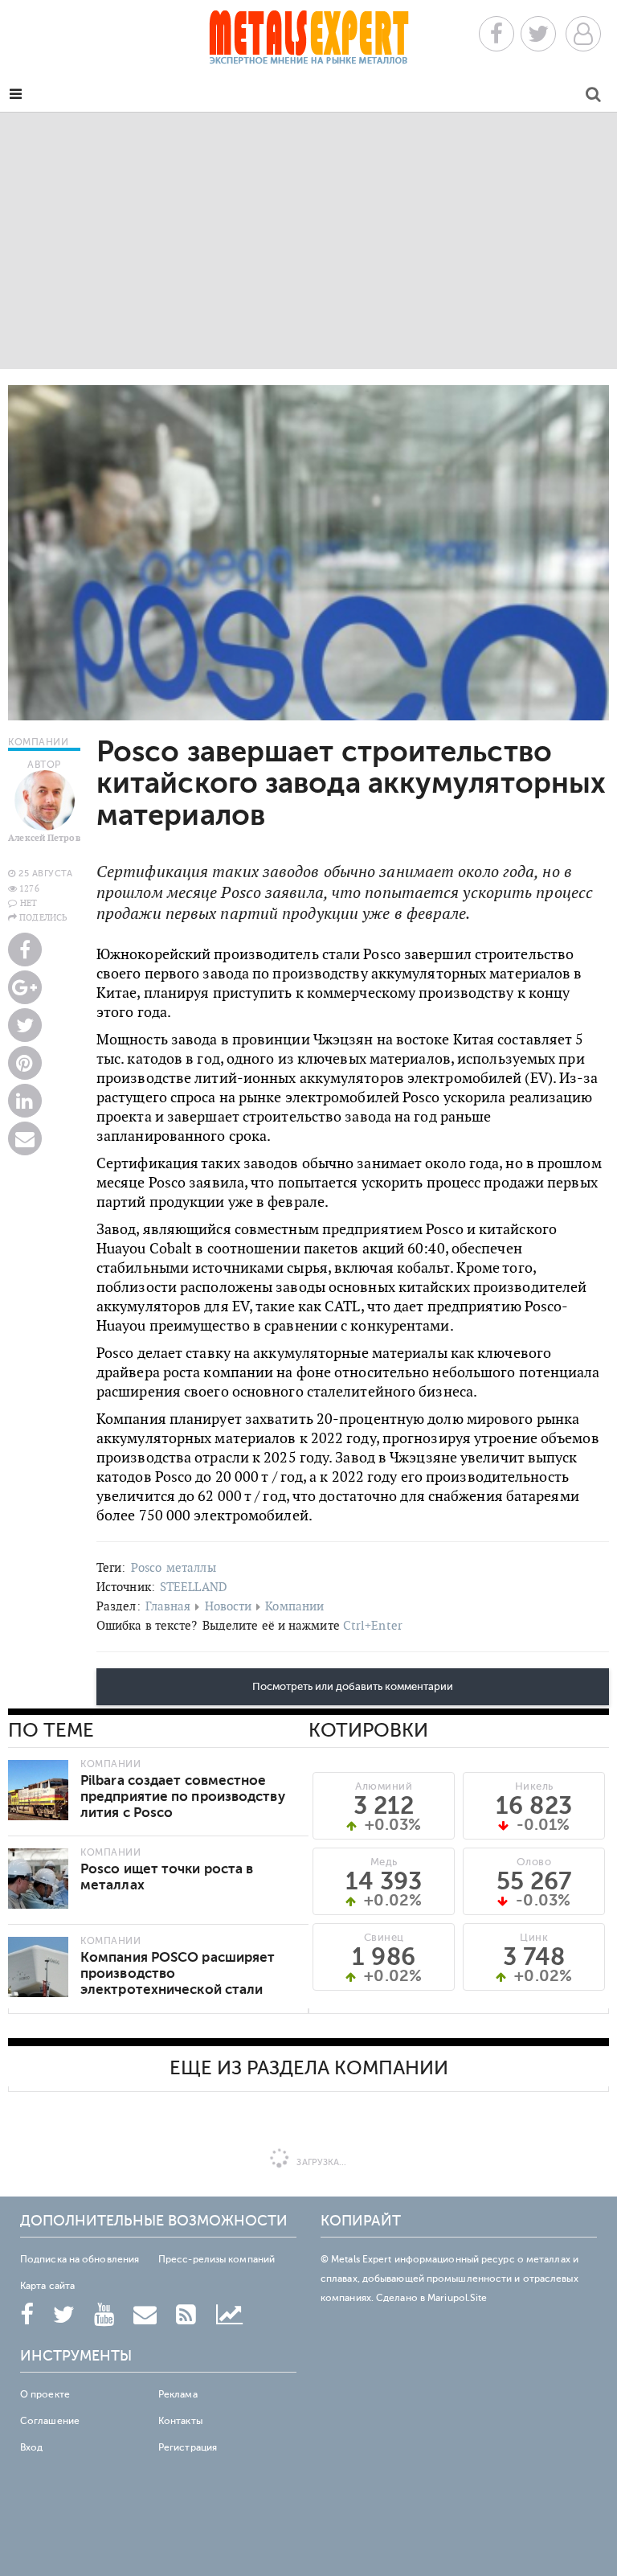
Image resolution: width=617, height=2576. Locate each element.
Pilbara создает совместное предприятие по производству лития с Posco (183, 1797)
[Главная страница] (308, 42)
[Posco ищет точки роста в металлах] (38, 1879)
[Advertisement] (308, 240)
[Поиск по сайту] (593, 97)
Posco (147, 1567)
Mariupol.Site (457, 2298)
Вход (31, 2447)
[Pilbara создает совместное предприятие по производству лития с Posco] (38, 1790)
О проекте (45, 2394)
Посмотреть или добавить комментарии (353, 1687)
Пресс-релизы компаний (217, 2259)
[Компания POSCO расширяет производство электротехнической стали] (38, 1967)
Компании (294, 1606)
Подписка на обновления (80, 2259)
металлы (191, 1567)
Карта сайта (47, 2286)
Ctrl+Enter (373, 1625)
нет (29, 903)
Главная (168, 1606)
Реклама (178, 2394)
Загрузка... (320, 2162)
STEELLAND (194, 1587)
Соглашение (50, 2421)
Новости (229, 1606)
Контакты (180, 2421)
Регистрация (188, 2447)
